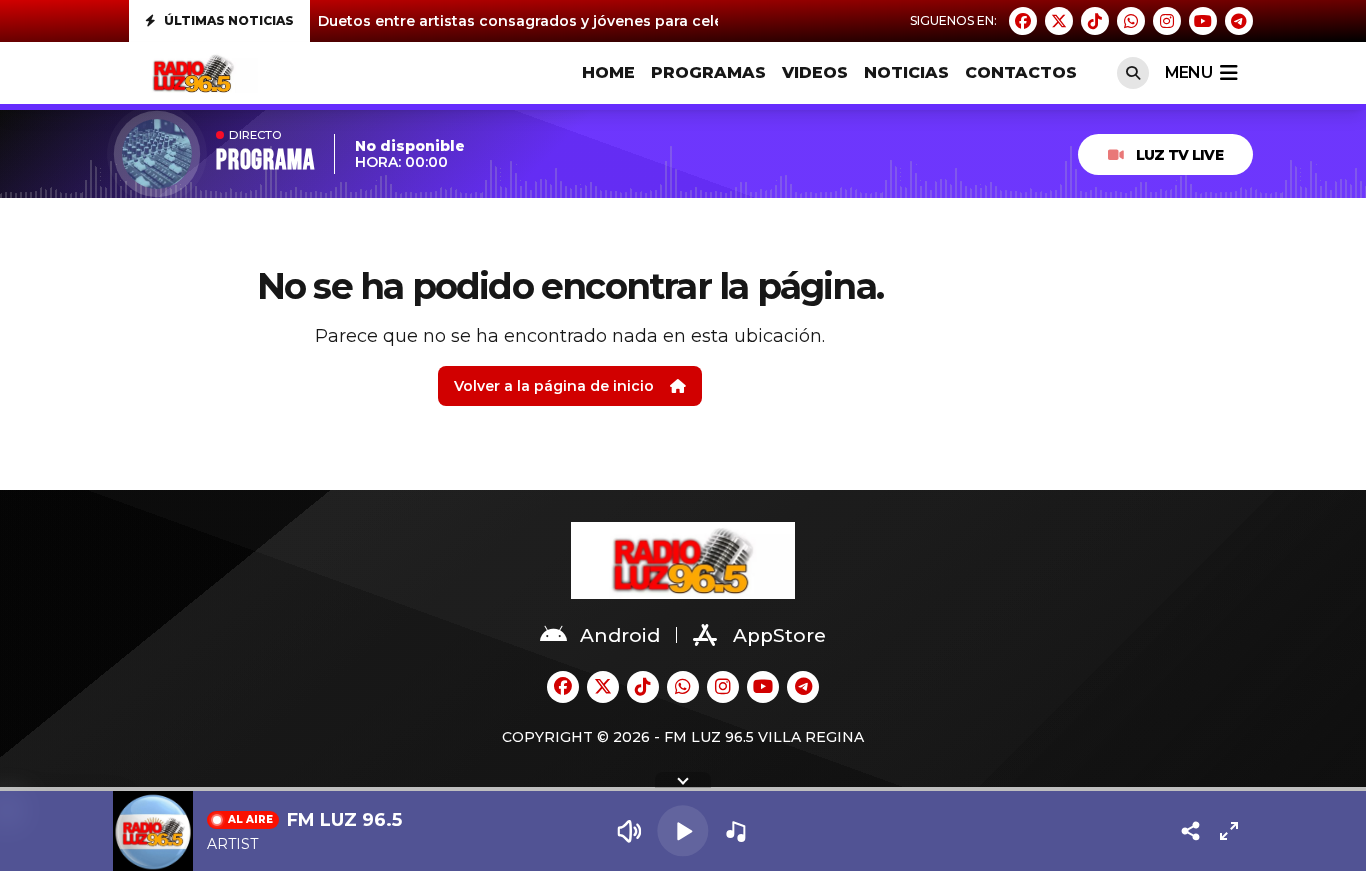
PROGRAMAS (708, 72)
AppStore (779, 635)
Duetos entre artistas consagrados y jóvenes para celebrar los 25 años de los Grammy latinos (664, 21)
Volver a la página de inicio (554, 386)
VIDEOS (815, 72)
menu (1188, 72)
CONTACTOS (1021, 72)
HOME (608, 72)
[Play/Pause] (682, 830)
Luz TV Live (1179, 155)
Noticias (906, 72)
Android (620, 635)
